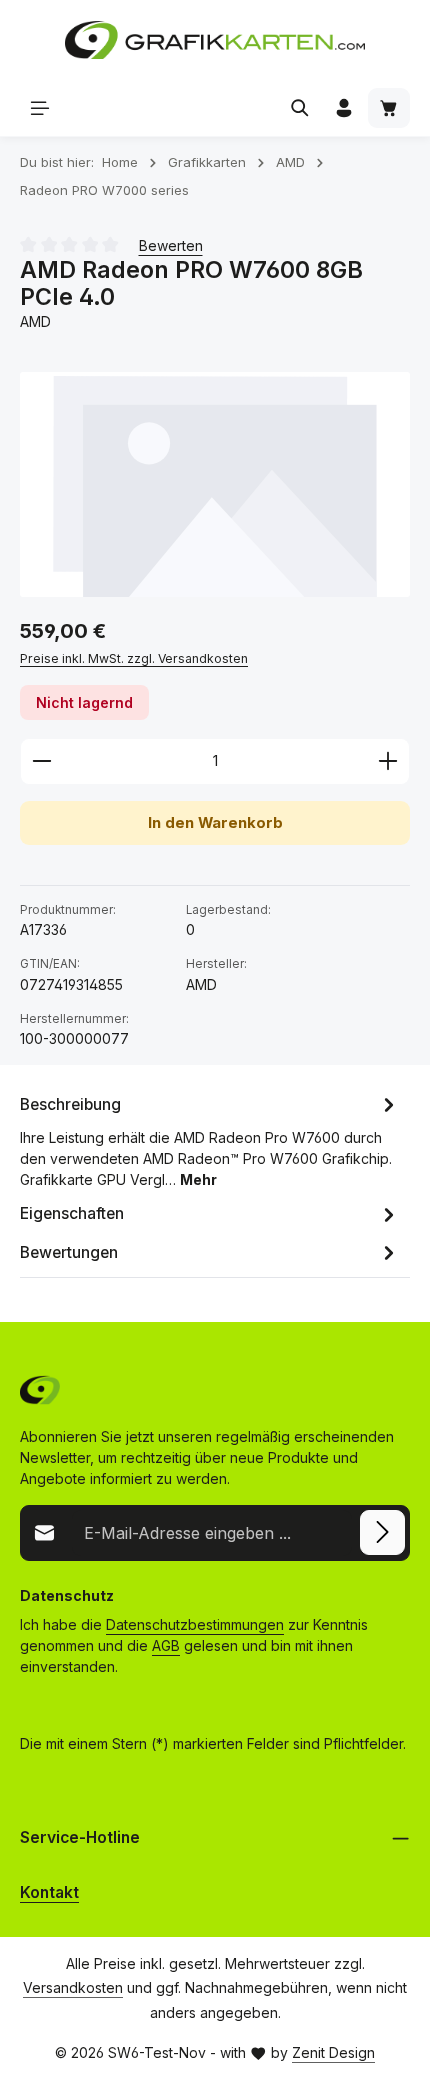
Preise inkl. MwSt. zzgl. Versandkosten (134, 658)
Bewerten (171, 245)
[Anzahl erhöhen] (388, 761)
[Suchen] (300, 108)
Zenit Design (333, 2052)
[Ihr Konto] (344, 108)
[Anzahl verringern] (41, 761)
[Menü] (40, 108)
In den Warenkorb (215, 823)
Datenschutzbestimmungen (195, 1624)
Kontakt (49, 1892)
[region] (215, 484)
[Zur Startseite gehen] (215, 40)
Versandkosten (73, 1987)
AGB (166, 1645)
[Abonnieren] (382, 1532)
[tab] (210, 1140)
